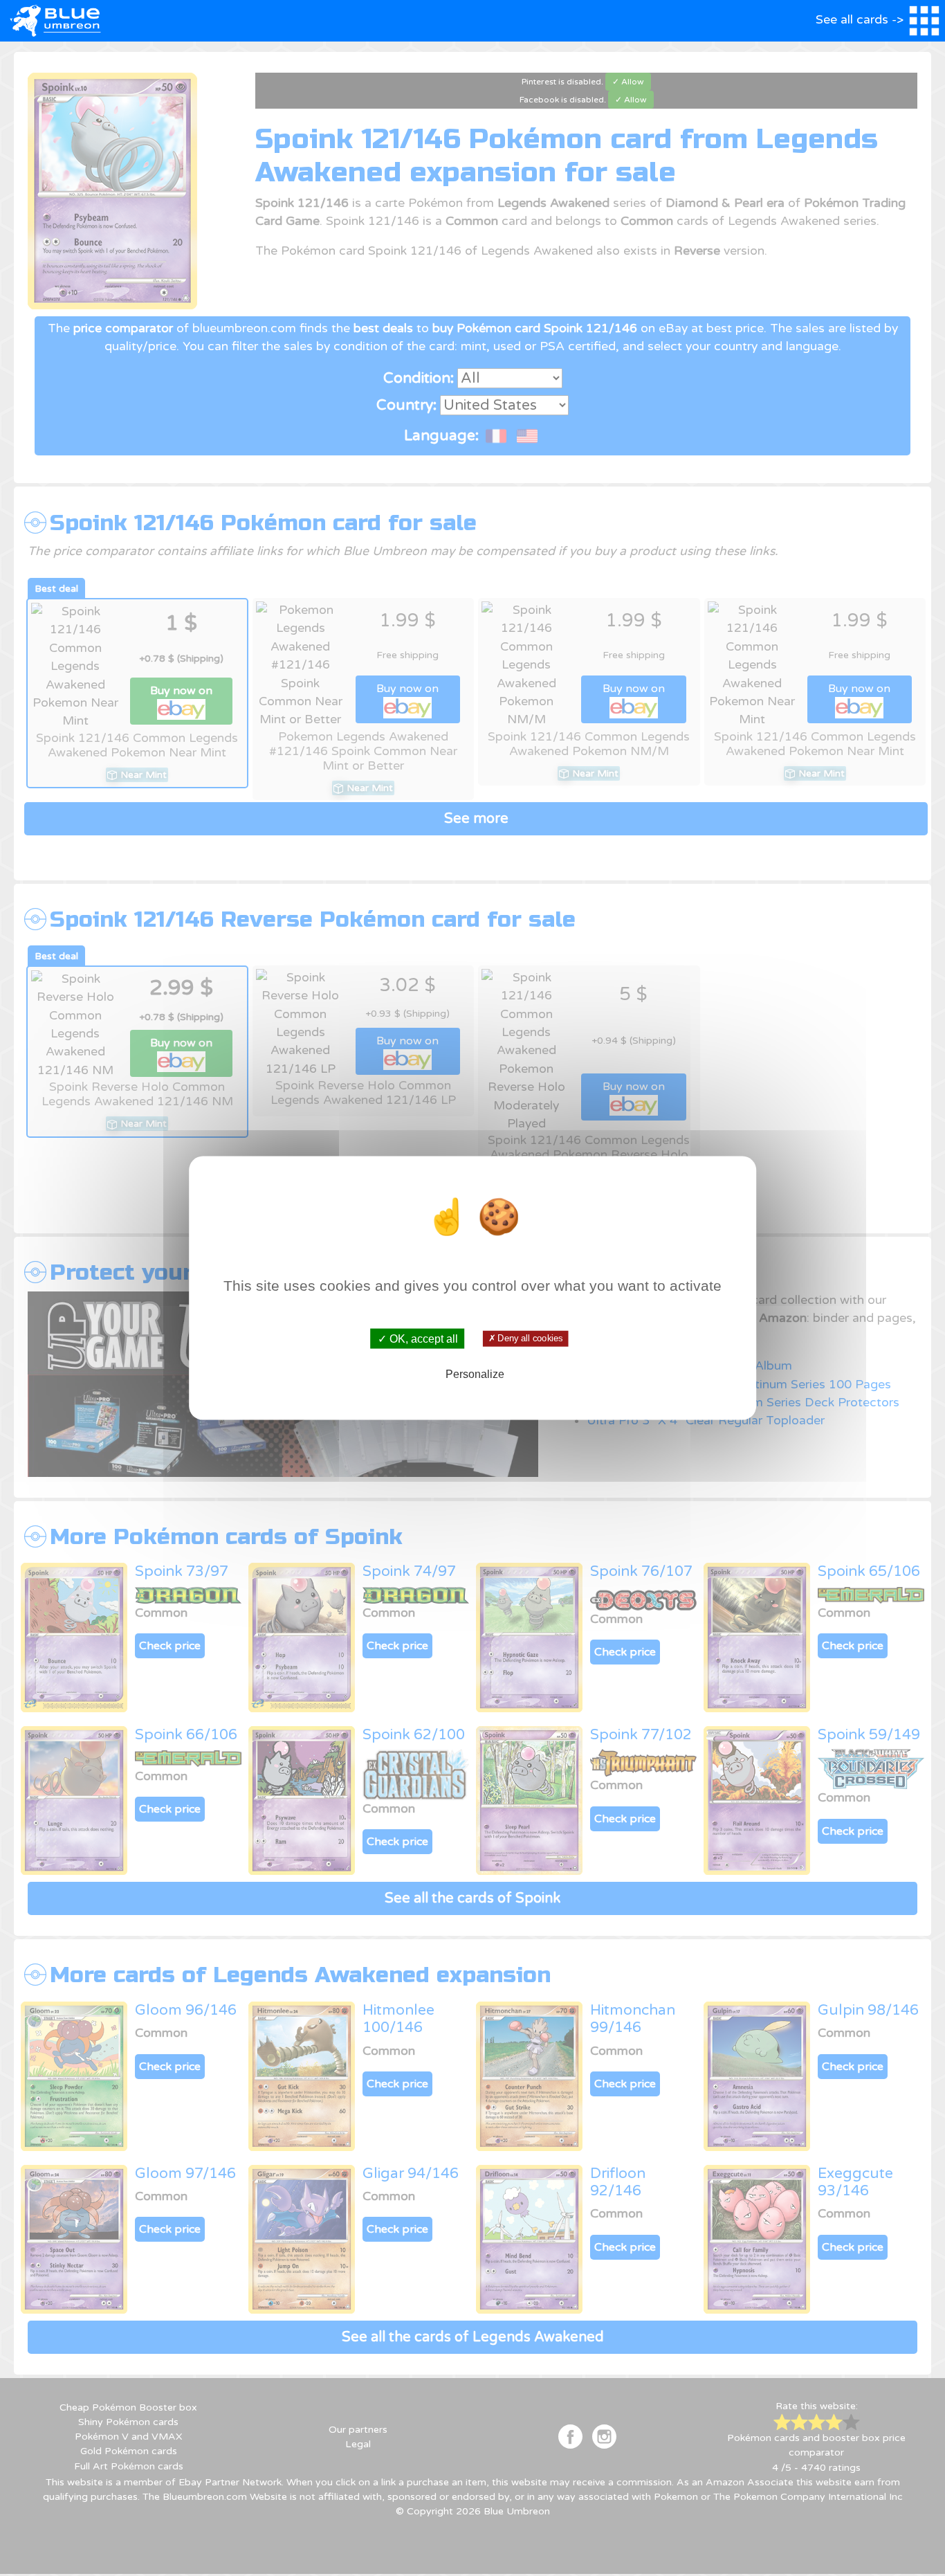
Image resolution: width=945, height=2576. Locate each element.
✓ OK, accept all (418, 1339)
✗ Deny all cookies (526, 1339)
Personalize (475, 1373)
